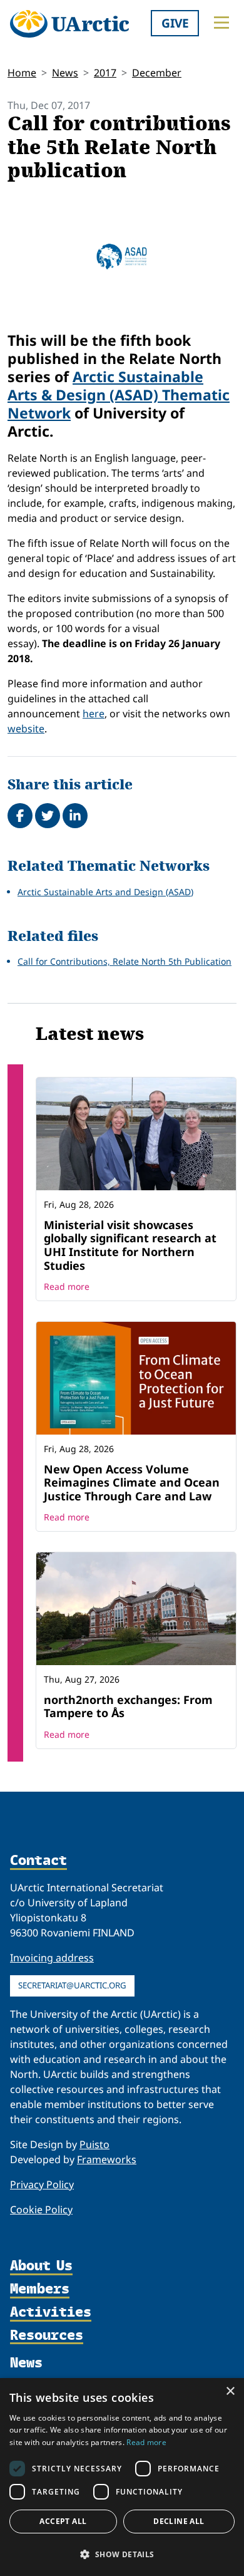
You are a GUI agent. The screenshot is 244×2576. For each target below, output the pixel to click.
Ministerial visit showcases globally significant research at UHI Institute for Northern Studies (130, 1245)
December (157, 73)
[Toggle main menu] (221, 23)
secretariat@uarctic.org (72, 1985)
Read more (67, 1286)
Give (175, 23)
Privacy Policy (42, 2184)
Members (40, 2289)
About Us (41, 2266)
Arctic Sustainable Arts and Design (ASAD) (105, 892)
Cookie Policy (41, 2210)
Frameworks (107, 2159)
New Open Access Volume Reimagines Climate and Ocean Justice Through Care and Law (132, 1483)
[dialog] (122, 2477)
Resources (47, 2336)
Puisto (94, 2144)
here (94, 714)
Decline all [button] (179, 2521)
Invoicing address (52, 1958)
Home (22, 73)
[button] (122, 2554)
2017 (105, 73)
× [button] (230, 2392)
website (26, 729)
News (65, 73)
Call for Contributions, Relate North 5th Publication (125, 961)
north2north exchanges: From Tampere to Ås (128, 1706)
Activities (51, 2313)
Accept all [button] (63, 2521)
